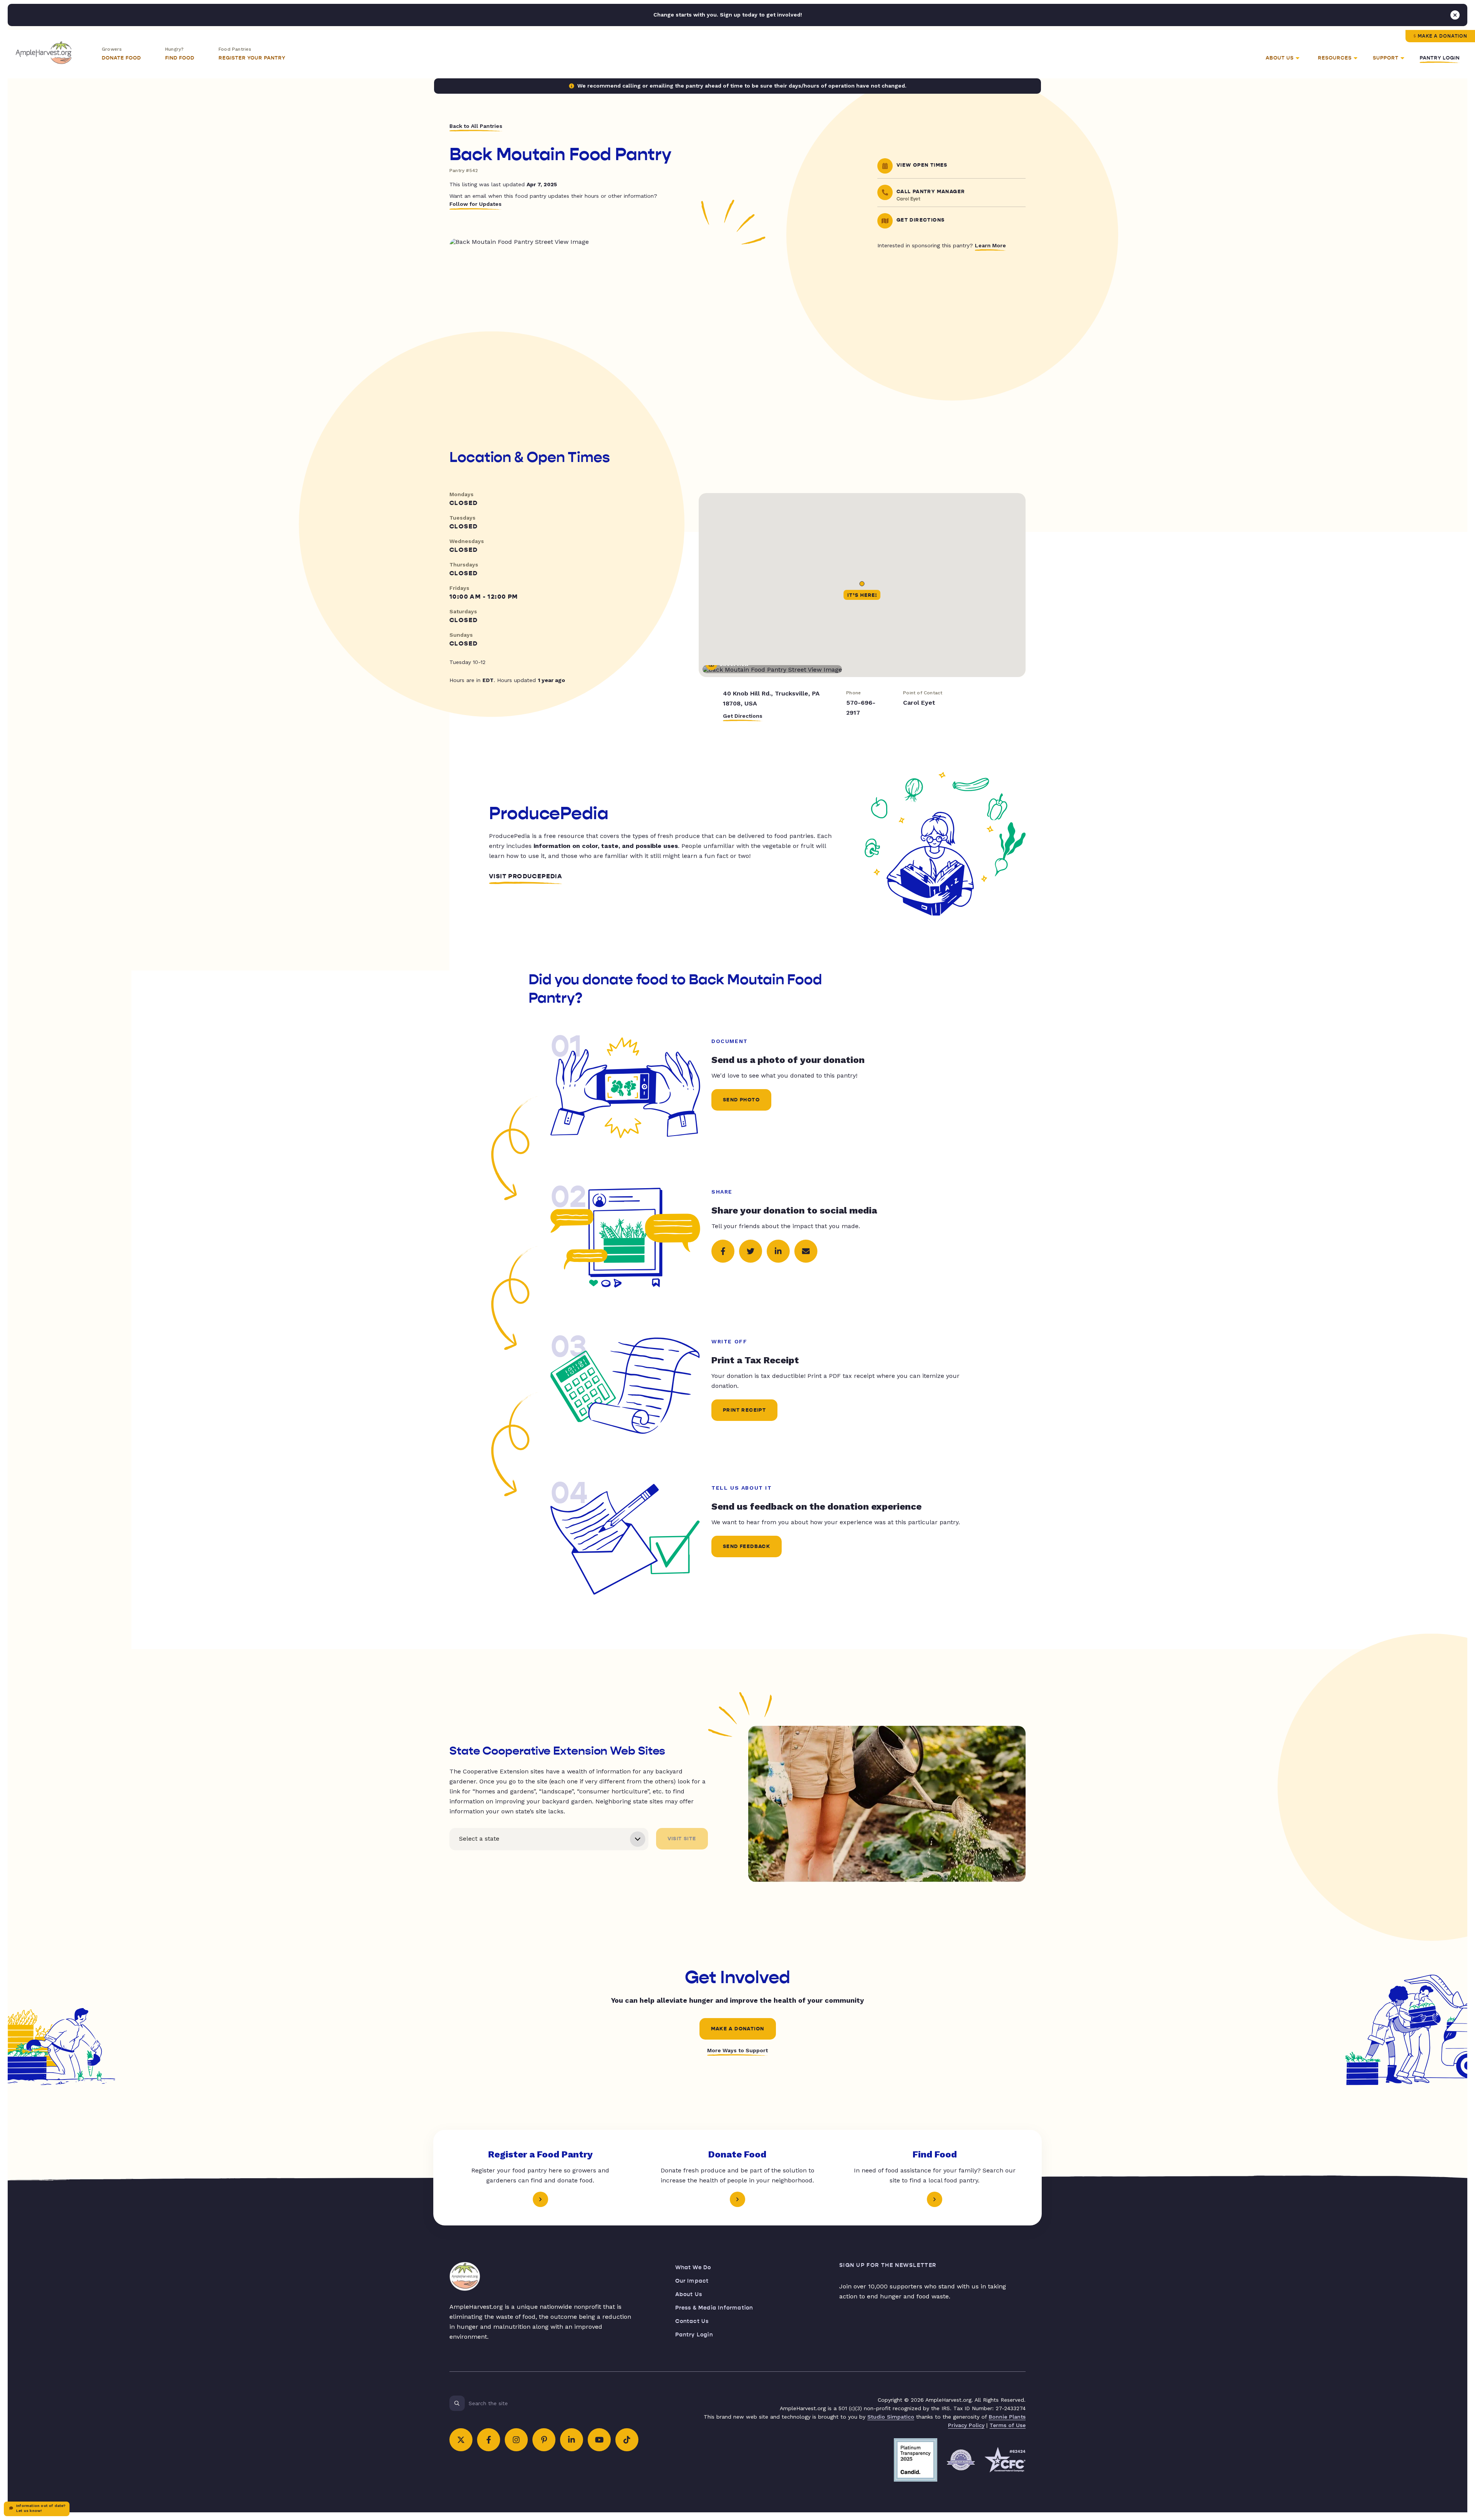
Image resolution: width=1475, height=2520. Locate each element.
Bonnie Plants (1007, 2417)
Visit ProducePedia (526, 876)
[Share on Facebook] (723, 1251)
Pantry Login (1440, 58)
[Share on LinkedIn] (778, 1251)
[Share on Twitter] (751, 1251)
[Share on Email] (806, 1251)
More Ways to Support (737, 2050)
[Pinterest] (544, 2440)
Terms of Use (1008, 2425)
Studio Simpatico (891, 2417)
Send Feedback (747, 1546)
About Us (689, 2294)
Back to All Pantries (476, 126)
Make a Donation (1443, 36)
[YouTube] (599, 2440)
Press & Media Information (714, 2308)
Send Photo (741, 1100)
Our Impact (692, 2281)
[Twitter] (461, 2440)
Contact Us (692, 2321)
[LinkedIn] (572, 2440)
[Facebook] (489, 2440)
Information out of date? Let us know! (41, 2508)
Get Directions (743, 716)
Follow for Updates (476, 204)
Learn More (990, 245)
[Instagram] (516, 2440)
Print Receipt (744, 1410)
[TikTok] (627, 2440)
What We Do (693, 2268)
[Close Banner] (1455, 15)
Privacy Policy (966, 2425)
